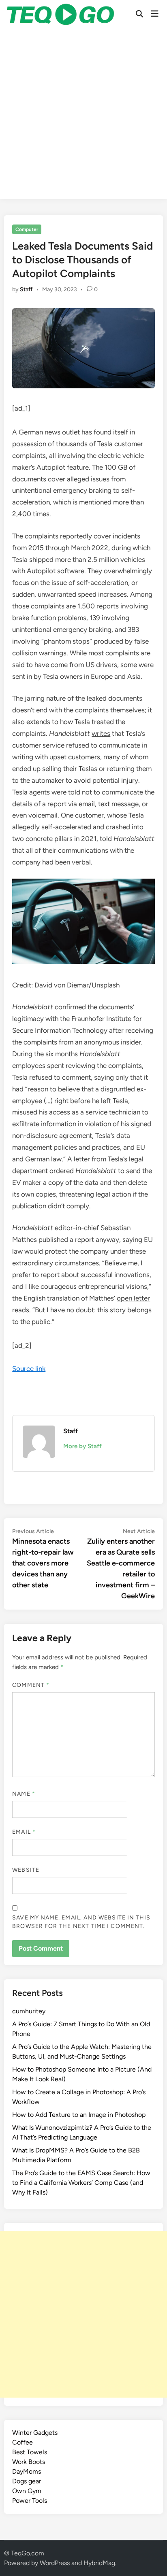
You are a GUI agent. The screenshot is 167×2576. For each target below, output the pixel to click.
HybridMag (99, 2563)
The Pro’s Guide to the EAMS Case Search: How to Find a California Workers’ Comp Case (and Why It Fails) (81, 2183)
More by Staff (82, 1446)
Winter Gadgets (35, 2433)
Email (24, 1832)
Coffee (22, 2442)
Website (26, 1870)
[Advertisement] (83, 116)
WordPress (55, 2563)
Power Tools (30, 2501)
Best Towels (30, 2452)
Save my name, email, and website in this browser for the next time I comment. (81, 1922)
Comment (31, 1685)
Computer (27, 229)
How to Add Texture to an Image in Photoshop (79, 2115)
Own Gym (27, 2491)
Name (24, 1794)
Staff (26, 289)
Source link (29, 1368)
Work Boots (29, 2462)
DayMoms (27, 2471)
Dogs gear (27, 2481)
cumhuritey (29, 2011)
